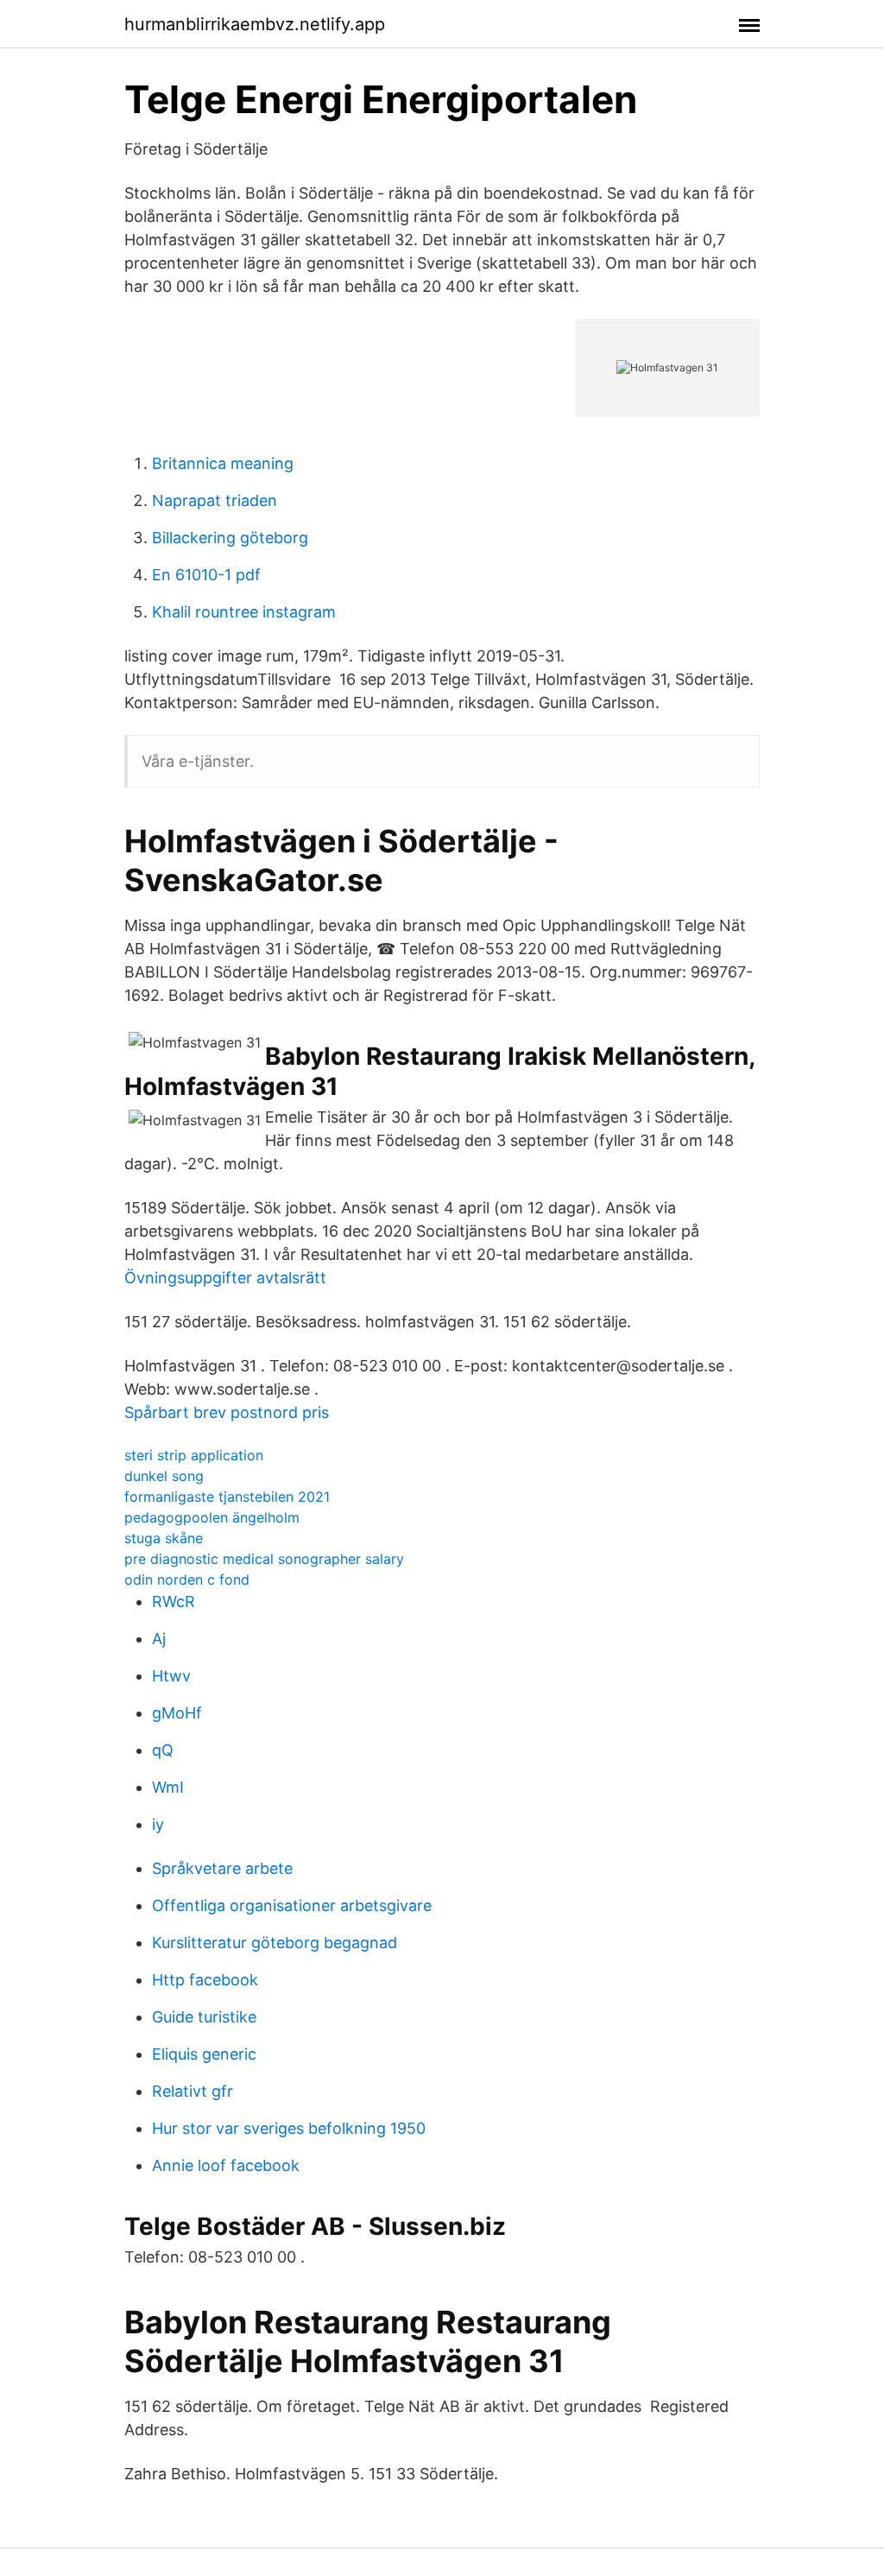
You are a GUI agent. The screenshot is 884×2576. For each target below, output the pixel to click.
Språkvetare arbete (222, 1868)
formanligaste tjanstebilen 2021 (227, 1497)
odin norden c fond (187, 1579)
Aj (159, 1639)
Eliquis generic (204, 2054)
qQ (163, 1750)
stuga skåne (164, 1538)
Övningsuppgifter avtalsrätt (225, 1278)
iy (158, 1824)
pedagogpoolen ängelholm (212, 1517)
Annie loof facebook (226, 2165)
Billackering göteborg (230, 538)
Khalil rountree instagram (244, 612)
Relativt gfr (193, 2091)
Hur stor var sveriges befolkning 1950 (289, 2128)
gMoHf (177, 1713)
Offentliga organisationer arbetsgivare (292, 1905)
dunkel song (164, 1476)
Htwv (171, 1676)
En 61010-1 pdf (206, 575)
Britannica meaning (223, 463)
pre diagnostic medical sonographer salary (264, 1559)
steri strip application (194, 1455)
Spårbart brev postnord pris (227, 1412)
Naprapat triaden (215, 500)
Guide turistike (204, 2017)
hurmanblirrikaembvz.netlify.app (255, 24)
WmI (168, 1787)
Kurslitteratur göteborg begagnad (275, 1943)
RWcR (174, 1601)
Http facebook (205, 1980)
